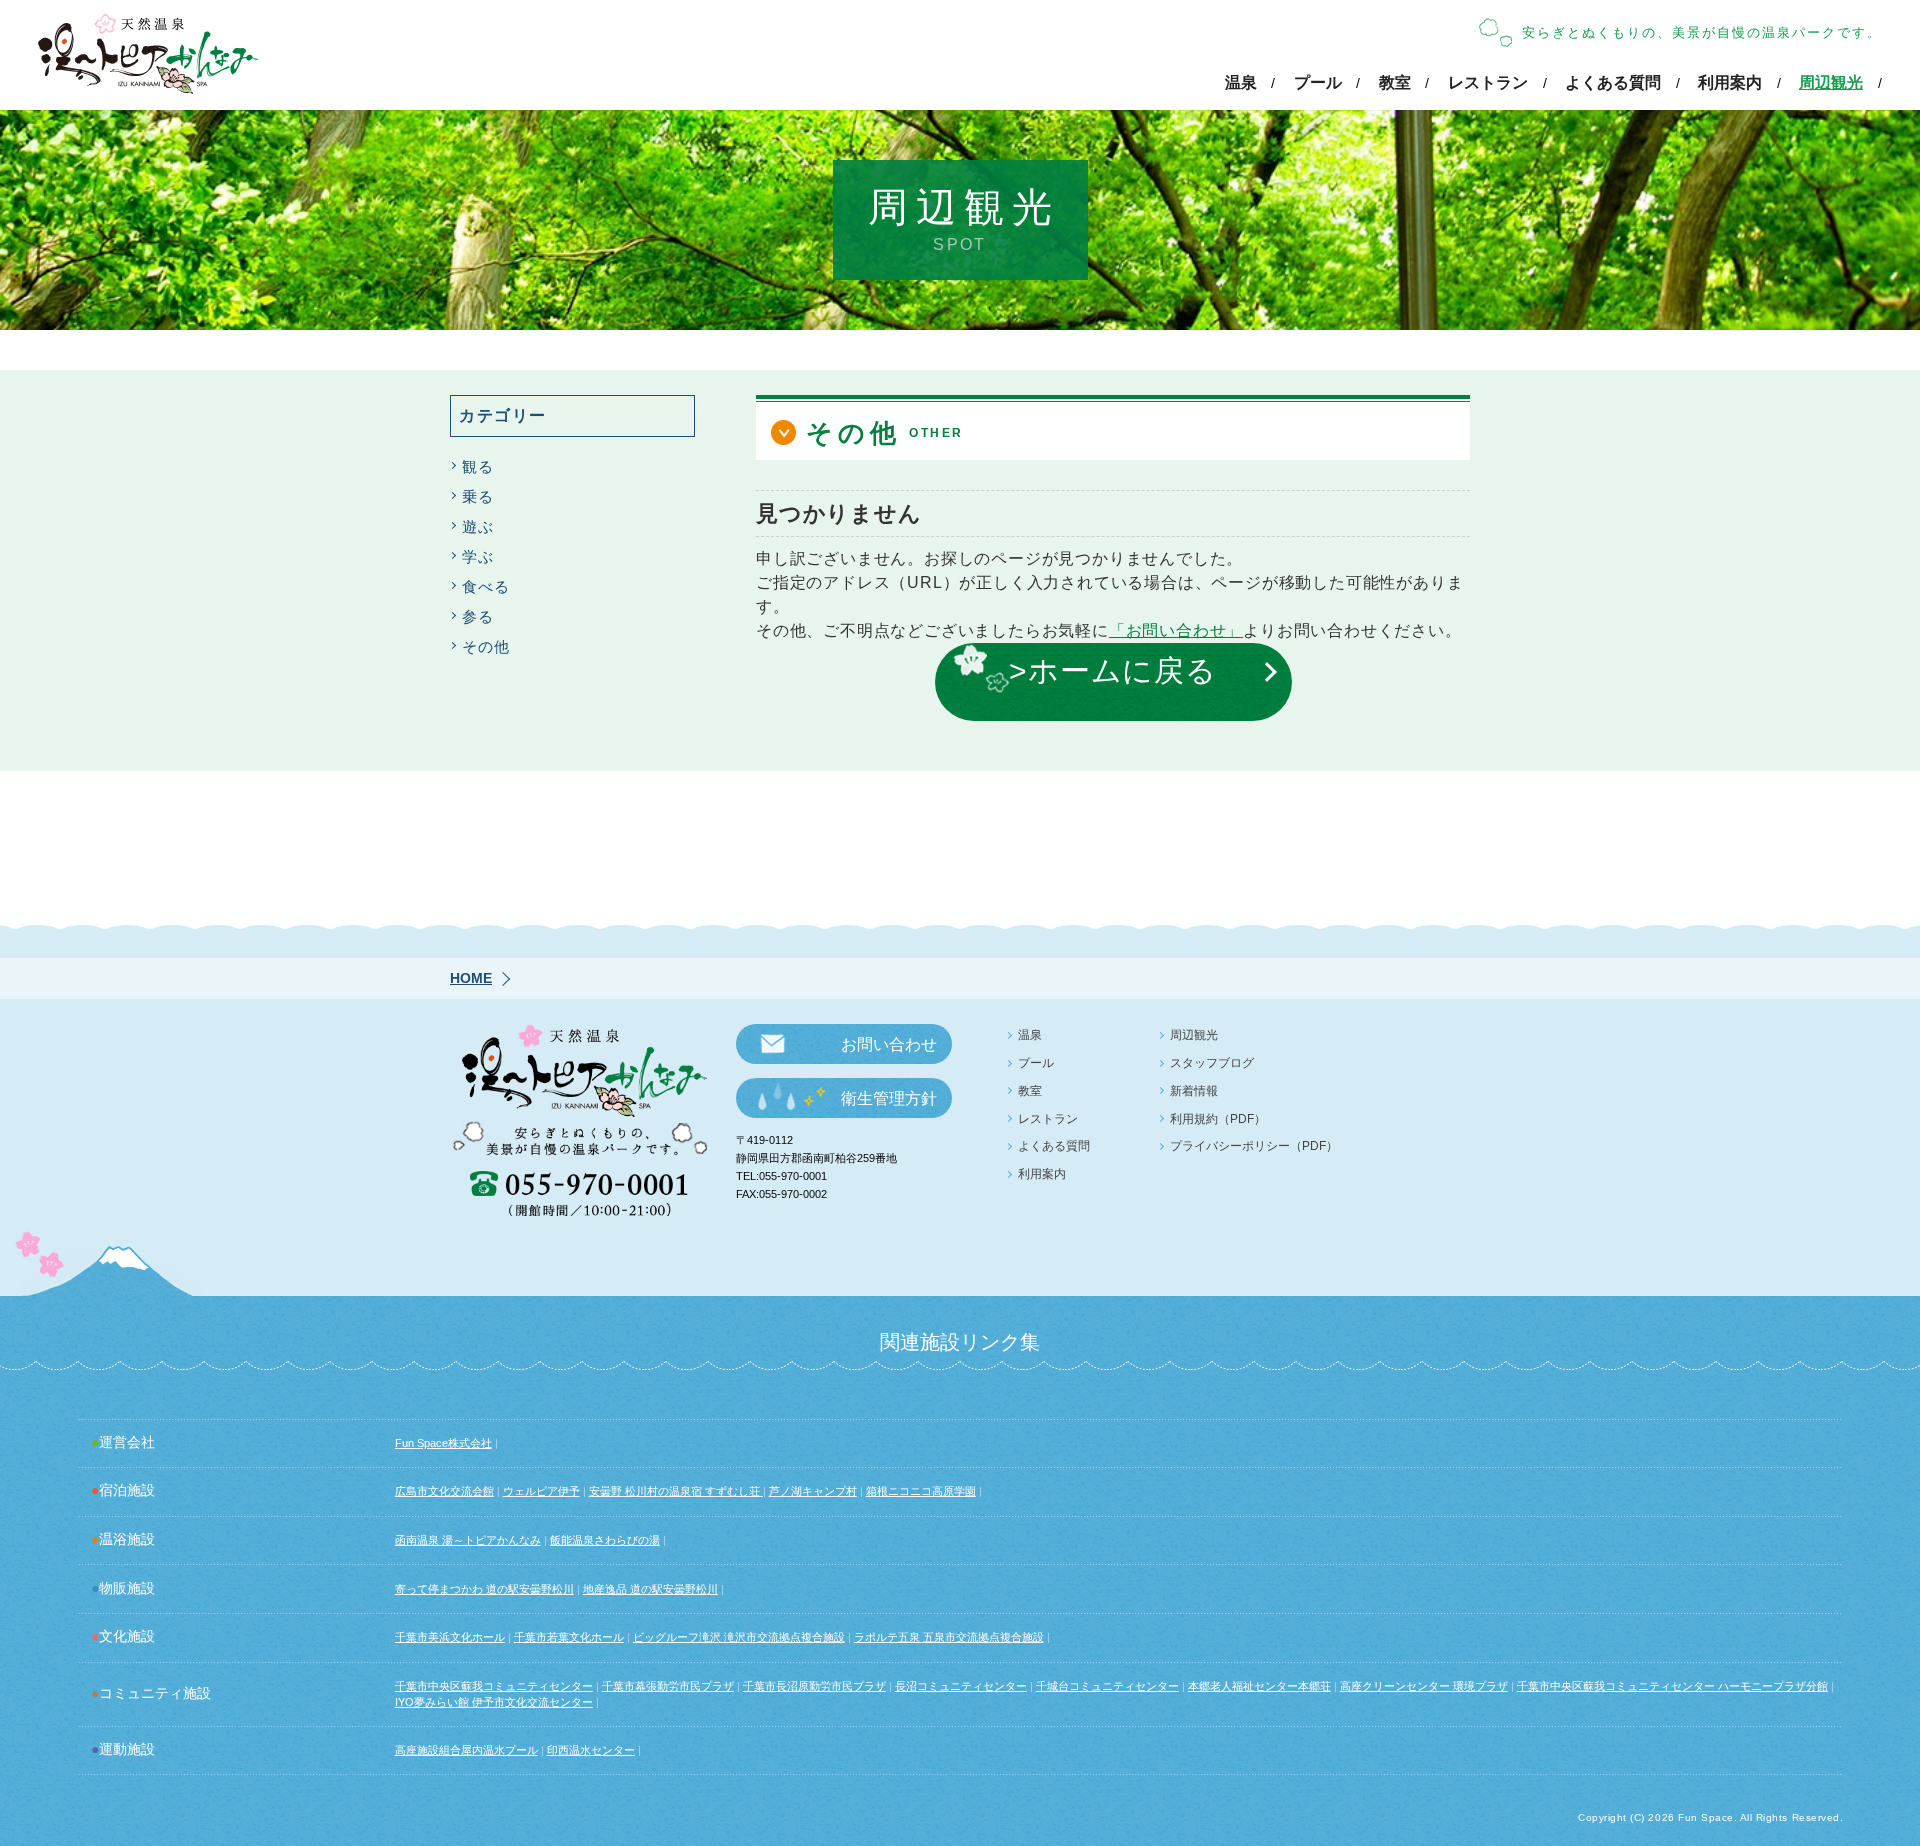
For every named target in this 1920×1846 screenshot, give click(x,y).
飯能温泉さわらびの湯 (605, 1540)
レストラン (1488, 82)
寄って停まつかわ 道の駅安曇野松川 (484, 1589)
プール (1318, 82)
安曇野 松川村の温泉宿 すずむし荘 (676, 1491)
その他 (485, 646)
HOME (471, 978)
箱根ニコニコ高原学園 (921, 1491)
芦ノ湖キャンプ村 (813, 1491)
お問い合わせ (889, 1044)
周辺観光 (1831, 82)
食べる (485, 586)
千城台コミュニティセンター (1107, 1686)
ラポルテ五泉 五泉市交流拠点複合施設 (949, 1637)
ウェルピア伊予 (541, 1491)
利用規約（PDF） (1218, 1119)
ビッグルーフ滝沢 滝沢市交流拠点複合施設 (739, 1637)
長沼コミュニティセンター (961, 1686)
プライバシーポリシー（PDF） (1254, 1146)
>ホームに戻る (1113, 670)
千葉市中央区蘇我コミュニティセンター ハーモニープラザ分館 (1672, 1686)
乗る (478, 496)
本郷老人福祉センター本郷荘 (1259, 1686)
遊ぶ (478, 526)
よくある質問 (1613, 82)
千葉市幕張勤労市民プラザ (668, 1686)
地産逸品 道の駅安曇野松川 (650, 1589)
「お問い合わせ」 (1176, 630)
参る (478, 616)
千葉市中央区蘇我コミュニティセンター (494, 1686)
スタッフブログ (1212, 1063)
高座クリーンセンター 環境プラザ (1424, 1686)
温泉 (1241, 82)
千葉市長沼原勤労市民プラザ (814, 1686)
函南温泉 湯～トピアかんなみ (468, 1540)
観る (478, 466)
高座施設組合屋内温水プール (466, 1750)
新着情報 (1194, 1091)
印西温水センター (591, 1750)
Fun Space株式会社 (443, 1443)
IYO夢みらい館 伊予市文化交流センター (494, 1702)
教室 (1395, 82)
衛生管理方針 (889, 1098)
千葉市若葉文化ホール (569, 1637)
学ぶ (478, 556)
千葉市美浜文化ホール (450, 1637)
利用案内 (1730, 82)
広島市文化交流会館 (444, 1491)
